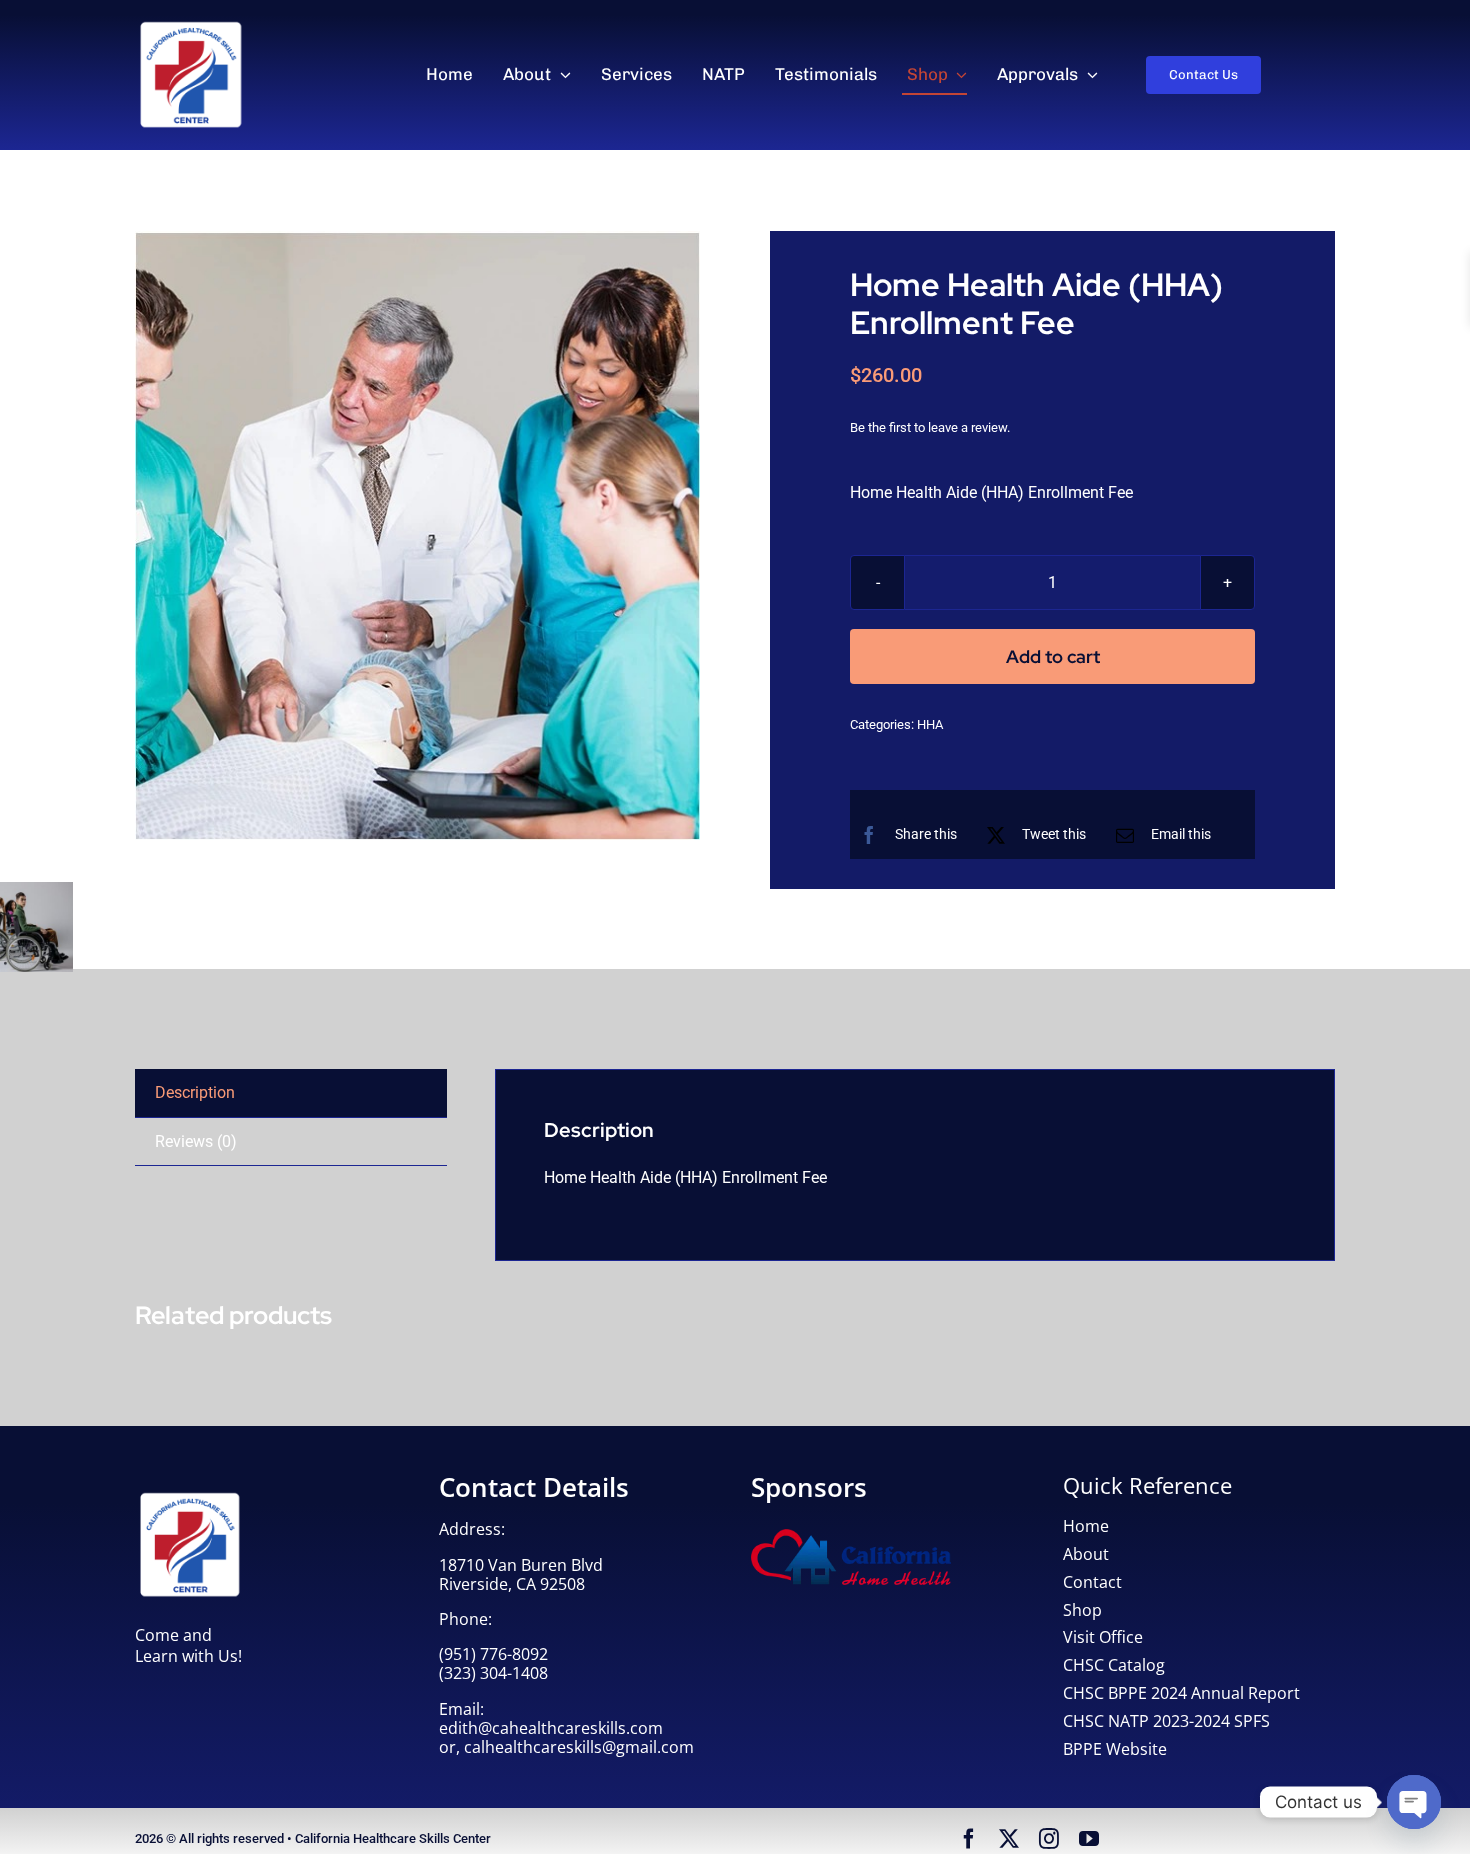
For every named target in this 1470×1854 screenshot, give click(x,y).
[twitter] (1009, 1839)
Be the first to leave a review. (930, 427)
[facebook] (969, 1839)
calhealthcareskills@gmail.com (579, 1747)
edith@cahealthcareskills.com (551, 1728)
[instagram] (1049, 1839)
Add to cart (1053, 656)
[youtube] (1089, 1839)
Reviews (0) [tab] (196, 1141)
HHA (930, 724)
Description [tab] (195, 1092)
